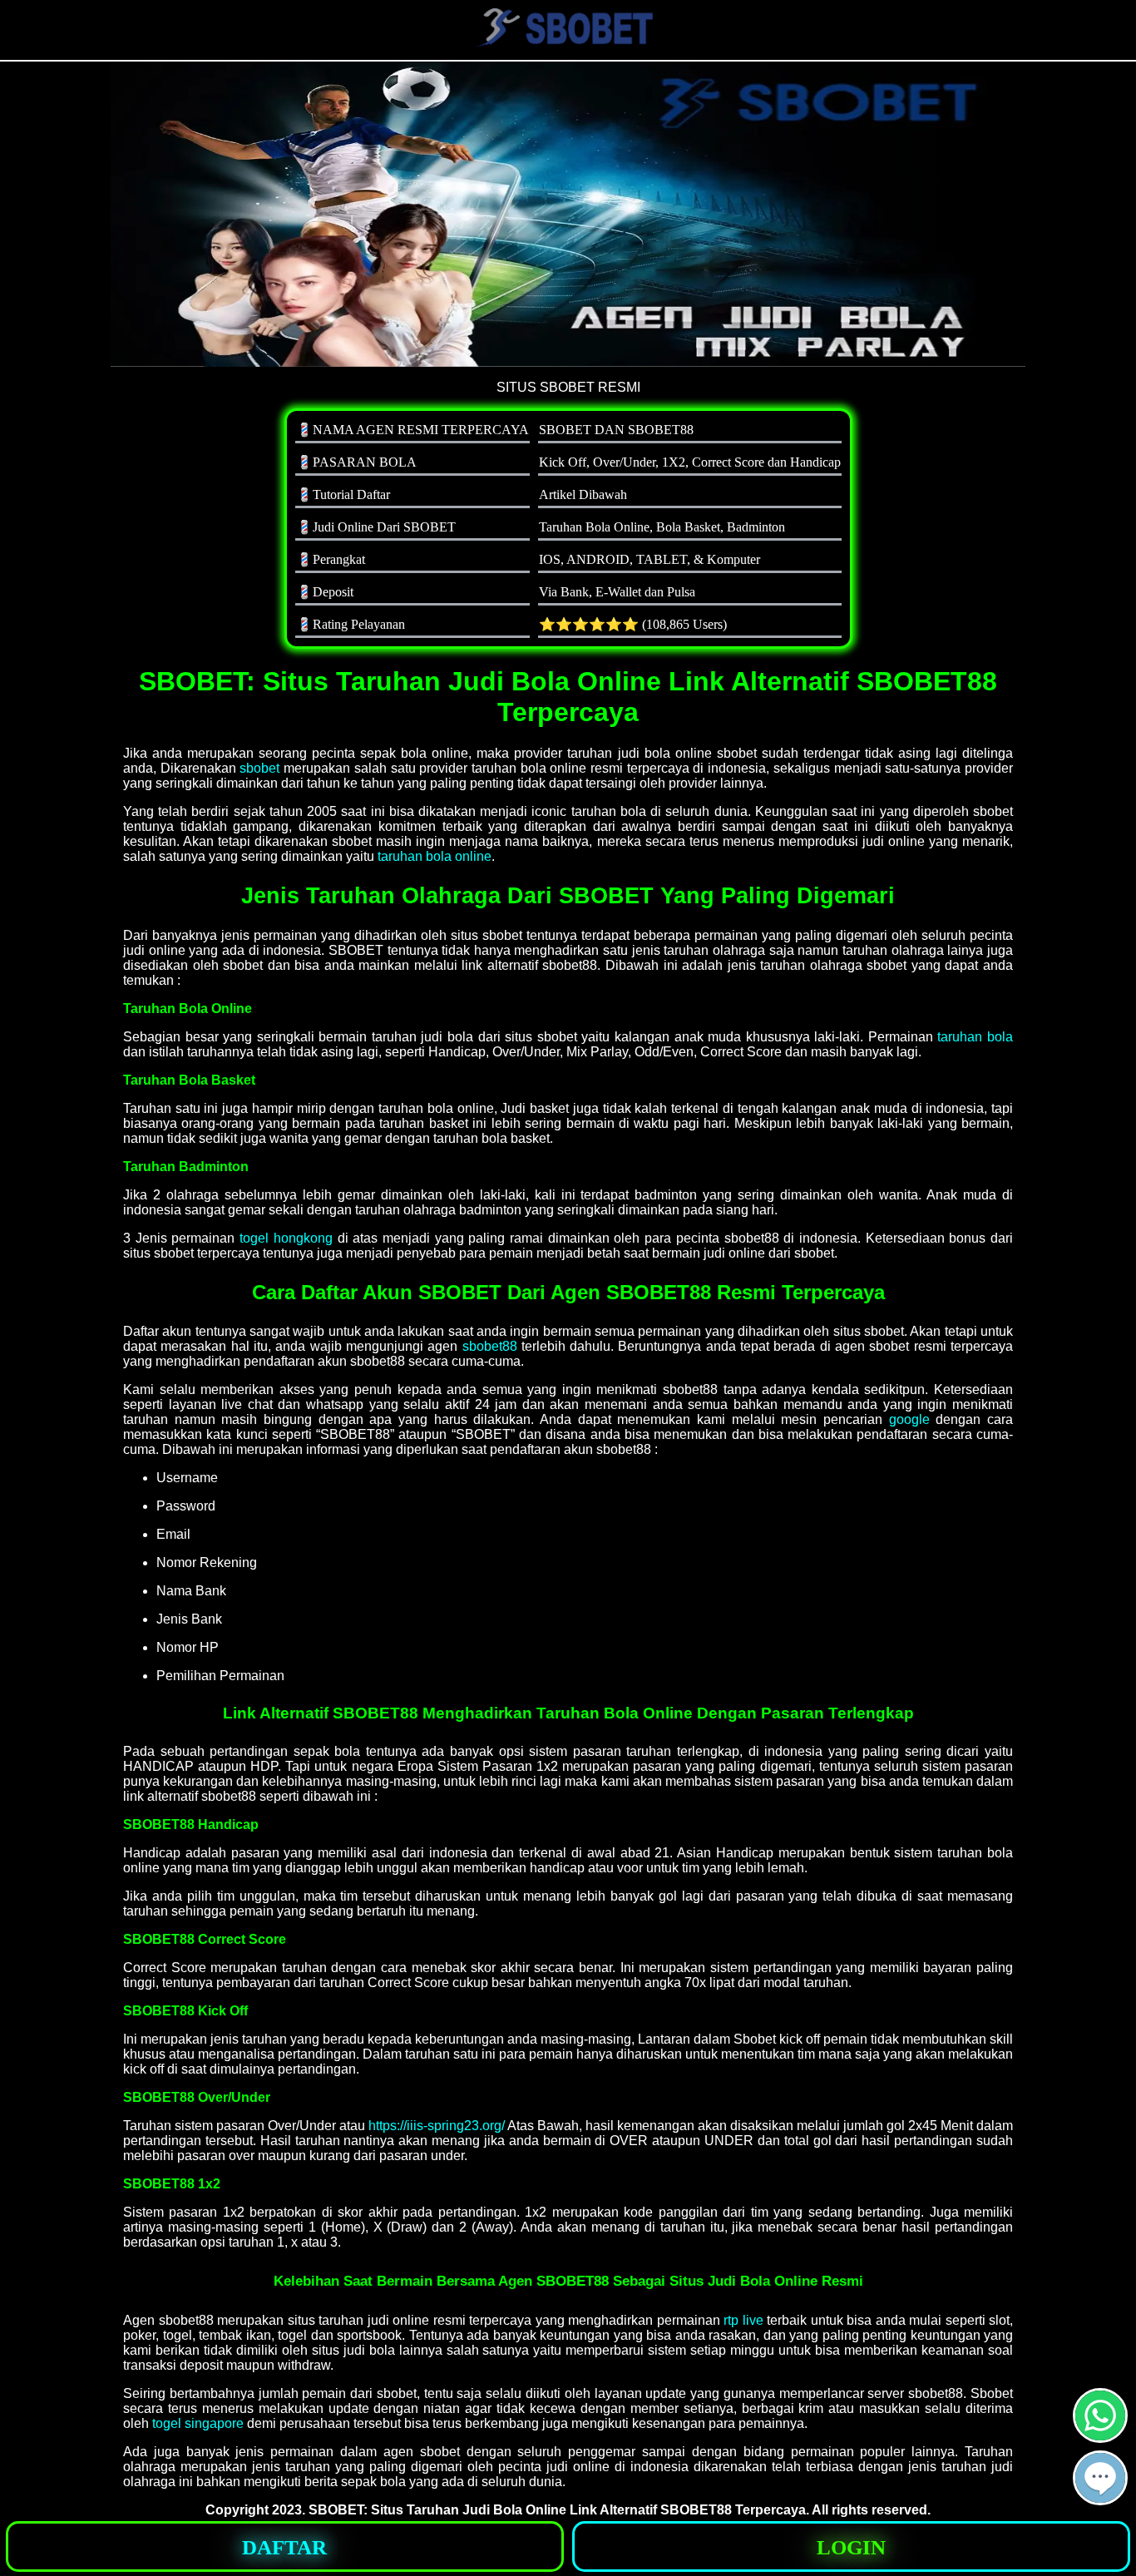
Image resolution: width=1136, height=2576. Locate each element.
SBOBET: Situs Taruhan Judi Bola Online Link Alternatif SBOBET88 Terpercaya (557, 2510)
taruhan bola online (435, 856)
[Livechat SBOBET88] (1100, 2498)
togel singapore (198, 2423)
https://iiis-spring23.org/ (437, 2126)
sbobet (259, 768)
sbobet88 (490, 1346)
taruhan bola (975, 1037)
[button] (1100, 2478)
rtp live (743, 2320)
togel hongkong (286, 1238)
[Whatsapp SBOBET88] (1100, 2436)
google (909, 1419)
